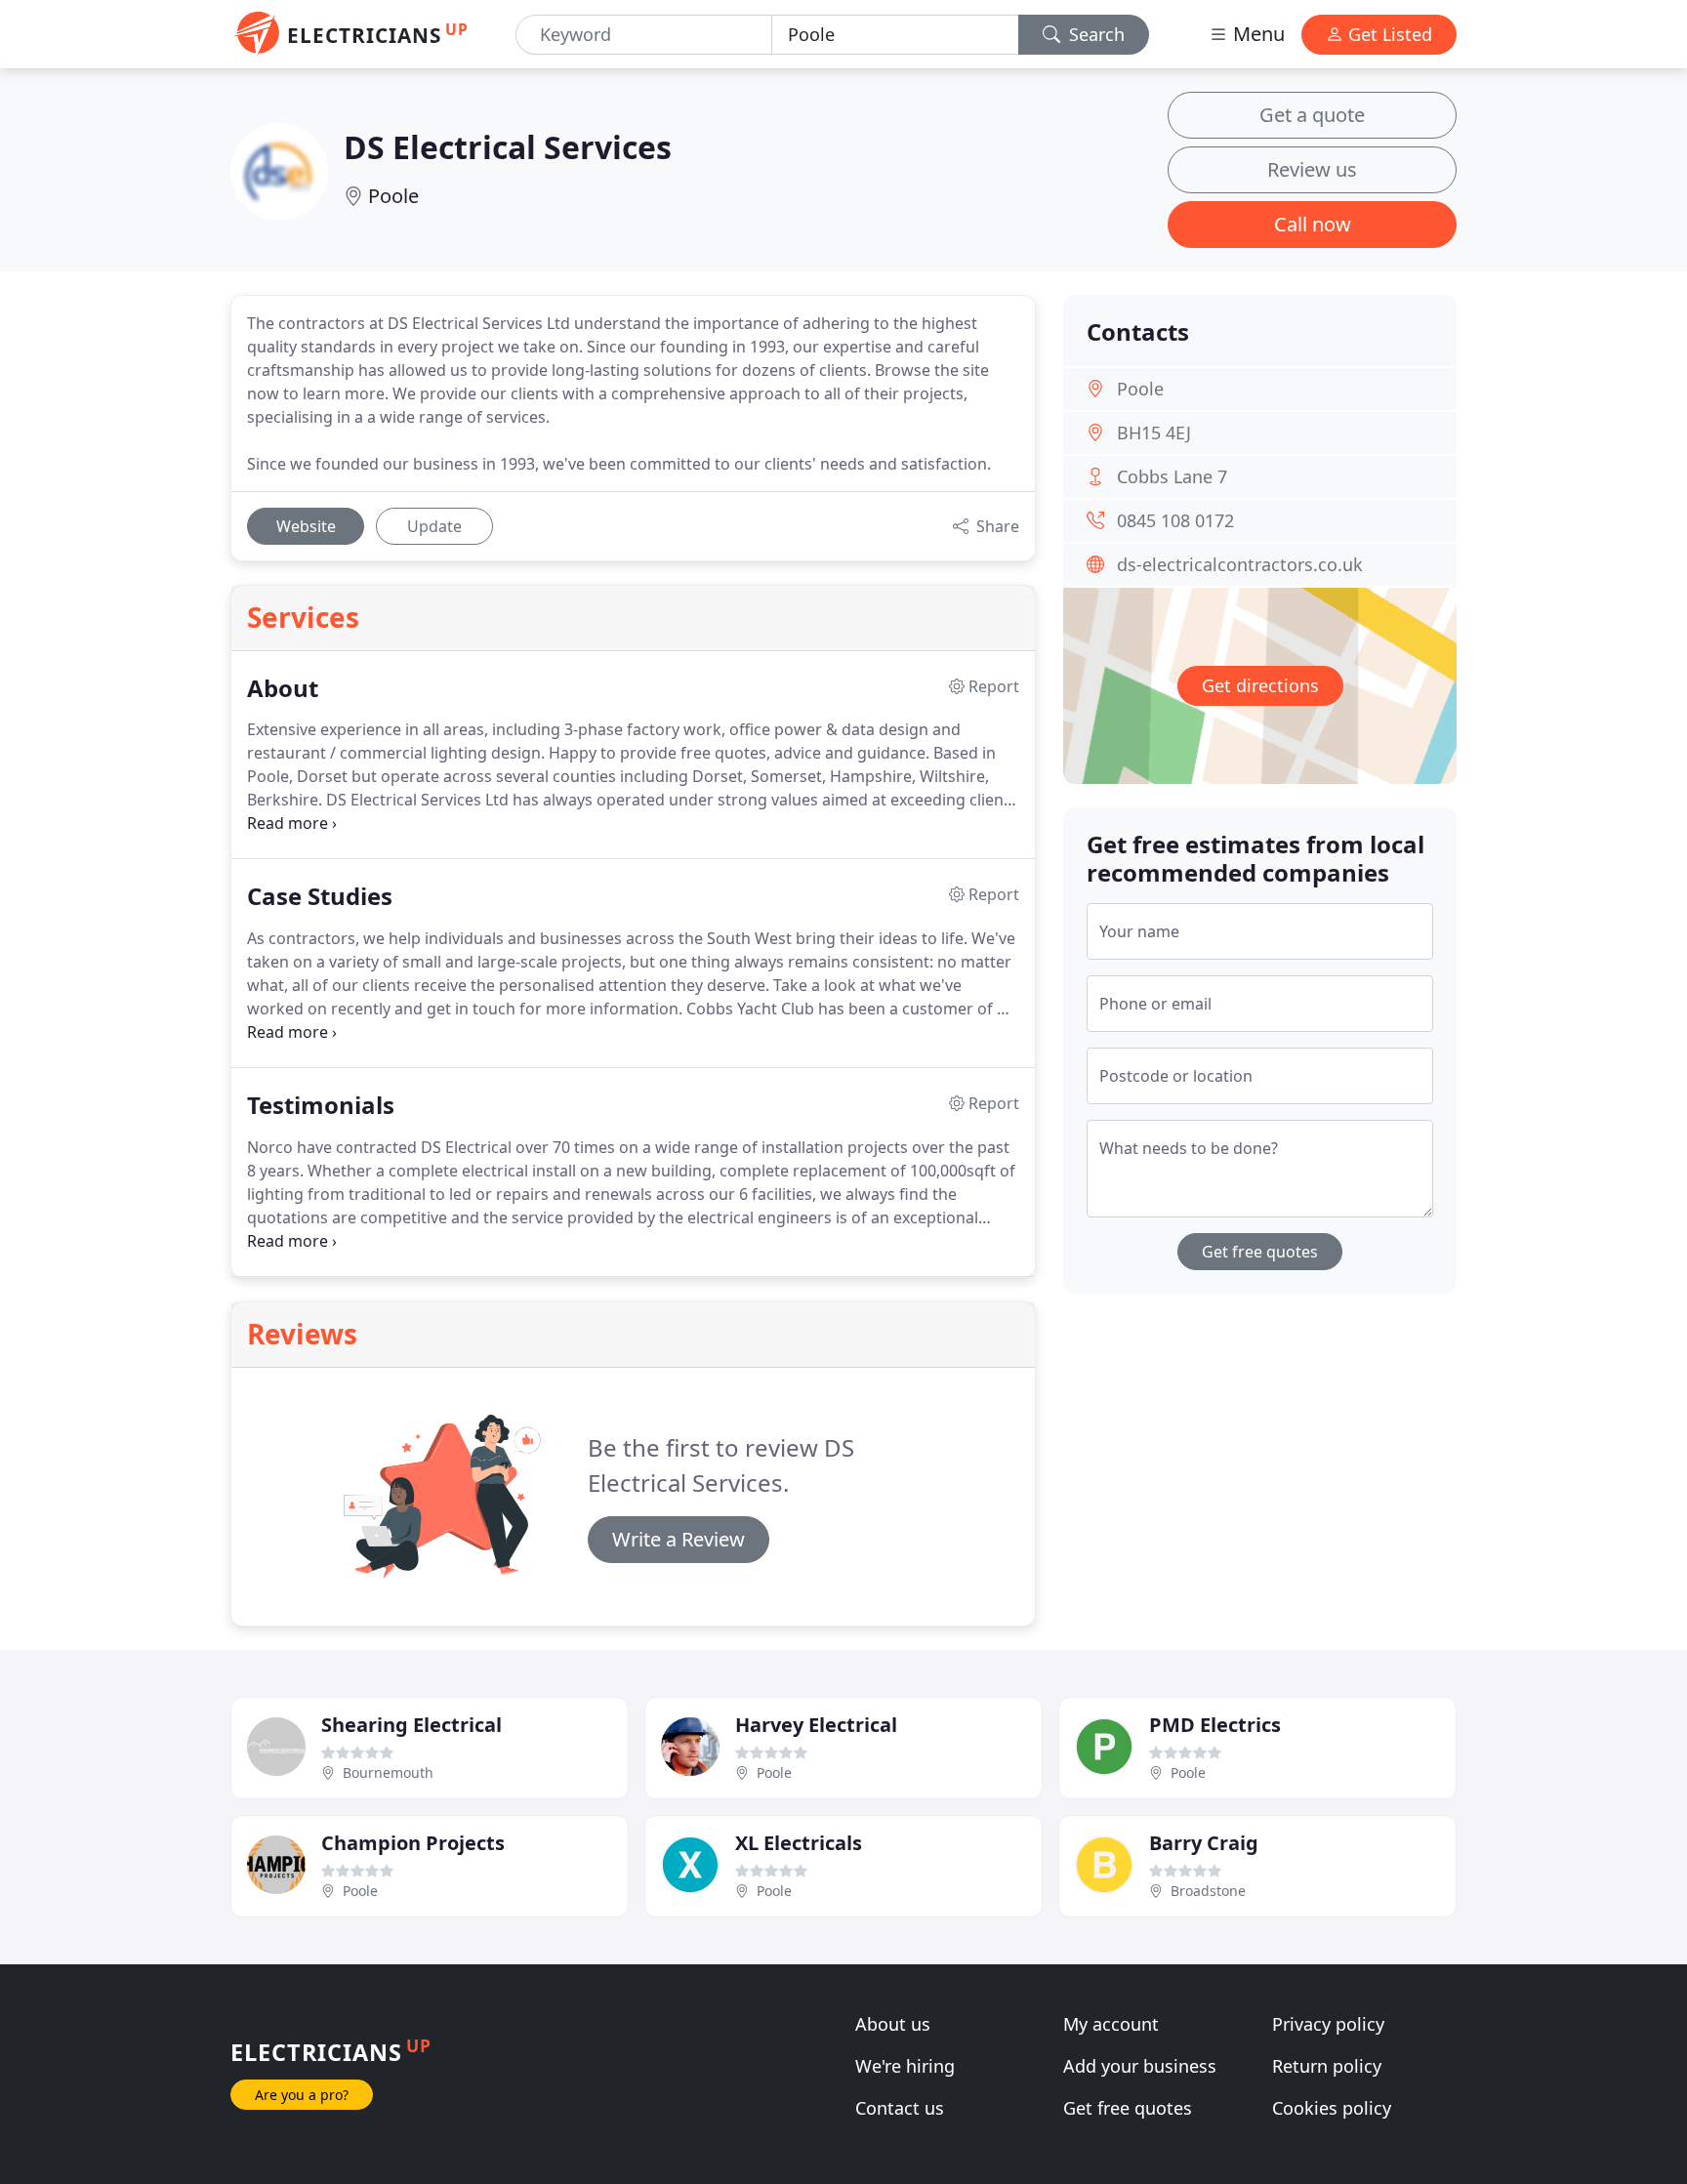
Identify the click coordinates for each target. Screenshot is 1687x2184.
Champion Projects (413, 1843)
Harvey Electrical (816, 1725)
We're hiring (905, 2066)
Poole (393, 196)
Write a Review (679, 1539)
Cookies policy (1332, 2108)
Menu (1256, 34)
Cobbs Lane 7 (1172, 476)
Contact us (900, 2108)
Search (1094, 34)
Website (306, 526)
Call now (1313, 224)
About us (893, 2024)
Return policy (1327, 2066)
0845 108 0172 (1175, 520)
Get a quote (1312, 115)
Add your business (1140, 2066)
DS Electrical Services (508, 147)
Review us (1312, 169)
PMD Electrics (1215, 1725)
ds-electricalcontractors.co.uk (1240, 564)
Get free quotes (1260, 1252)
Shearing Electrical (411, 1725)
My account (1111, 2024)
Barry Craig (1204, 1843)
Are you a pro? (302, 2095)
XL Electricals (799, 1843)
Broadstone (1208, 1891)
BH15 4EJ (1154, 433)
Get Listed (1388, 34)
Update (434, 526)
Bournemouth (388, 1772)
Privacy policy (1328, 2024)
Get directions (1260, 685)
